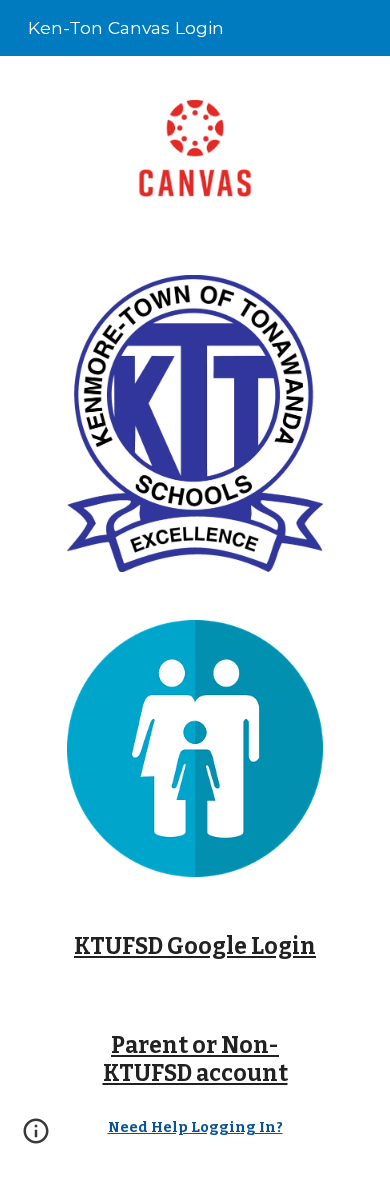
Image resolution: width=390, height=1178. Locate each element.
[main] (195, 947)
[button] (36, 1138)
